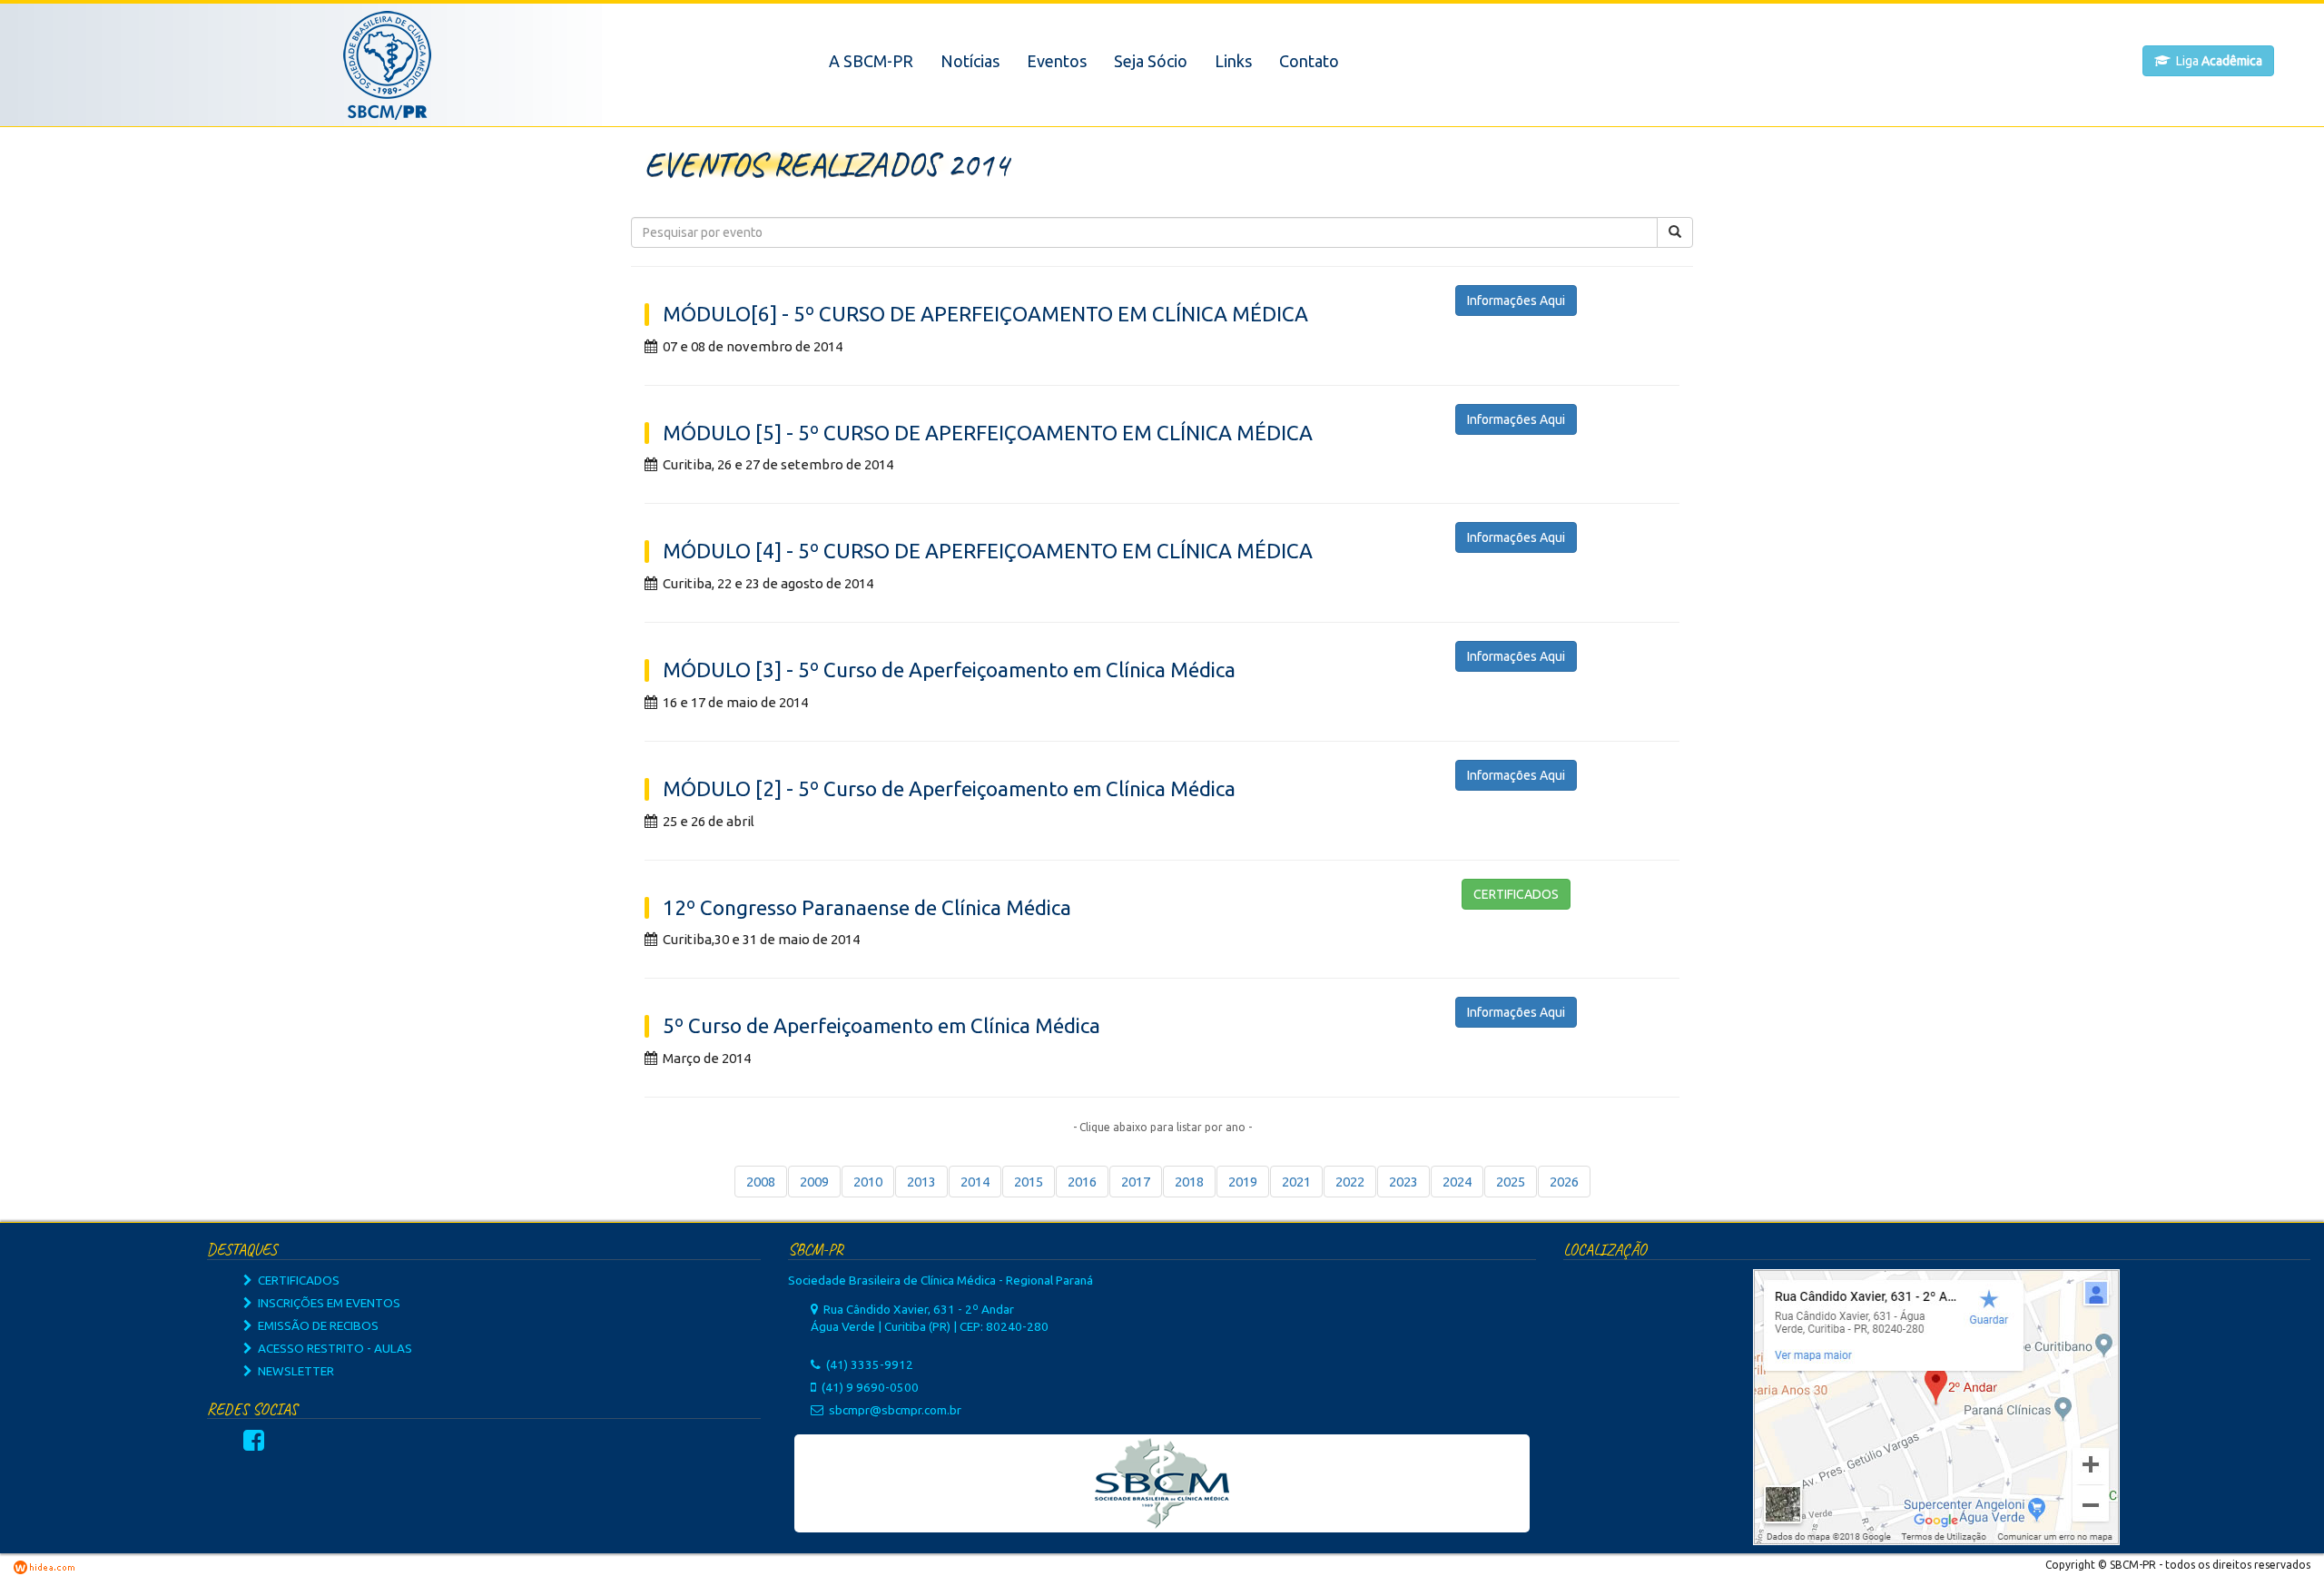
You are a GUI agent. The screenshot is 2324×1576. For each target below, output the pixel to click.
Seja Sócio (1151, 61)
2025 (1511, 1182)
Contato (1309, 61)
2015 (1029, 1182)
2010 (868, 1182)
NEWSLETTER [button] (293, 1371)
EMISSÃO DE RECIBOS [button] (315, 1325)
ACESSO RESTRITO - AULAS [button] (332, 1348)
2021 (1296, 1182)
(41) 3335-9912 (870, 1364)
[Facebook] (254, 1444)
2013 (921, 1182)
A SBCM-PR (871, 61)
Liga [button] (2216, 61)
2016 (1082, 1182)
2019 (1243, 1182)
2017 (1136, 1182)
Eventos (1057, 61)
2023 (1403, 1182)
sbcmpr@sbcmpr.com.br (895, 1410)
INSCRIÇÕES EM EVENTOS (326, 1303)
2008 (761, 1182)
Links (1233, 61)
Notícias (970, 61)
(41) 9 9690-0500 (870, 1387)
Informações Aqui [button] (1516, 300)
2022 (1350, 1182)
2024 (1457, 1182)
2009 (814, 1182)
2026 (1564, 1182)
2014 (975, 1182)
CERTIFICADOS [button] (1516, 894)
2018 (1189, 1182)
